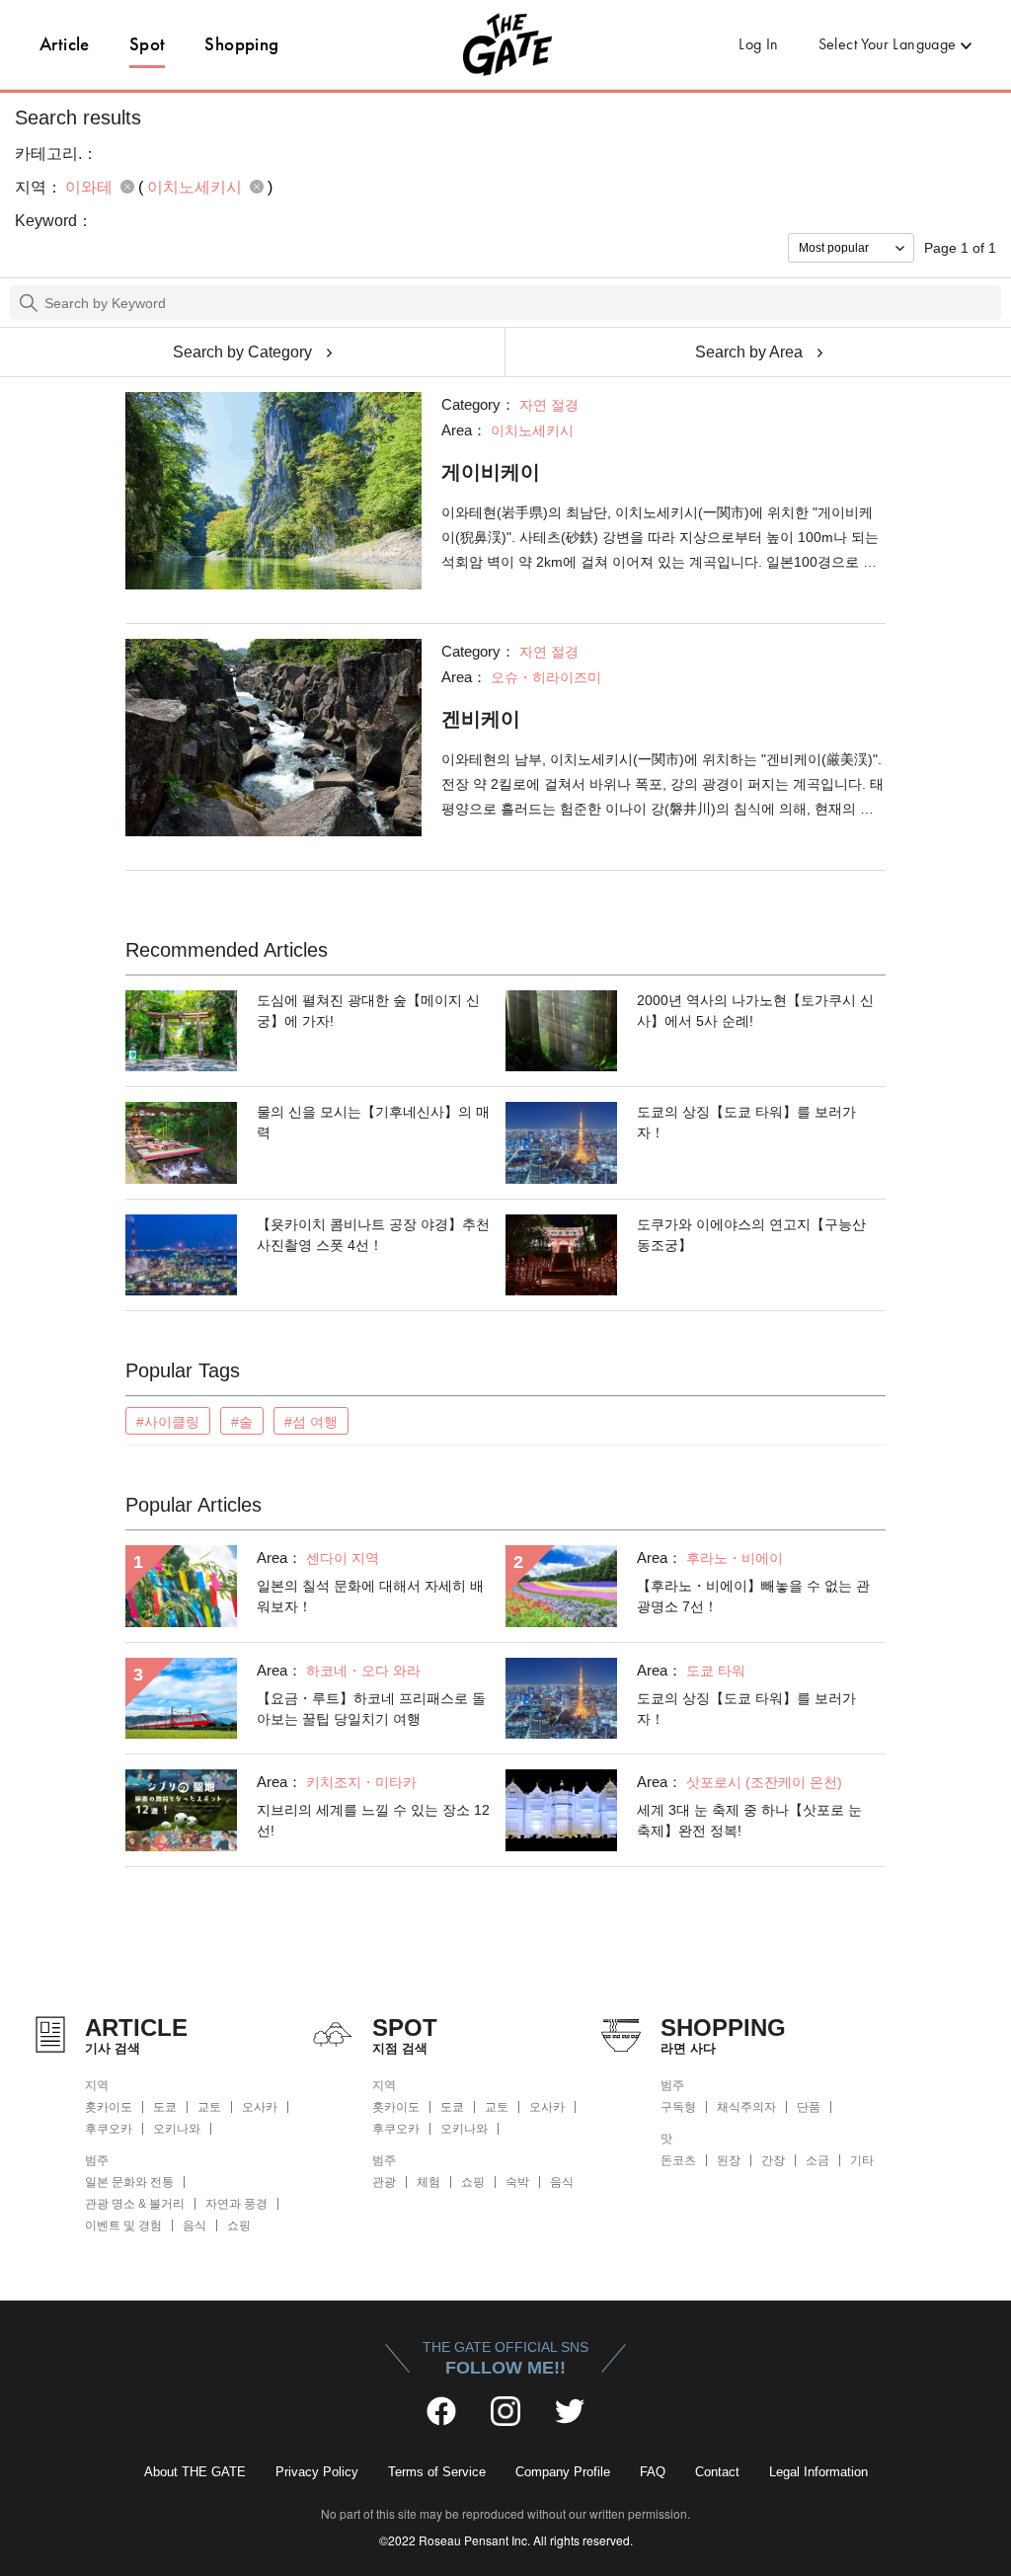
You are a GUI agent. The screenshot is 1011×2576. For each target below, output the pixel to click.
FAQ (653, 2472)
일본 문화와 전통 (129, 2182)
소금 (817, 2160)
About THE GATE (195, 2472)
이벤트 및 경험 (123, 2225)
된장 (729, 2160)
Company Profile (563, 2472)
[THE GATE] (505, 44)
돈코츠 (678, 2160)
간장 (773, 2160)
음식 (194, 2225)
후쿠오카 (109, 2129)
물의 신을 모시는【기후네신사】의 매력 (373, 1122)
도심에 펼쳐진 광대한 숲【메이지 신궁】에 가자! (368, 1011)
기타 (862, 2160)
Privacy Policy (317, 2472)
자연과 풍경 (236, 2204)
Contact (717, 2472)
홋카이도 (109, 2107)
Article (65, 44)
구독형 (678, 2107)
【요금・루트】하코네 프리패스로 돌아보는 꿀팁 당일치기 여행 (371, 1709)
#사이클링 (168, 1422)
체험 (428, 2182)
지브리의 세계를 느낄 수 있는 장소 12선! (373, 1820)
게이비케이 (491, 472)
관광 (384, 2182)
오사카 (260, 2107)
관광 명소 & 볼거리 (135, 2204)
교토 (209, 2107)
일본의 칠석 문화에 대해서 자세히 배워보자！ (370, 1596)
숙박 (517, 2182)
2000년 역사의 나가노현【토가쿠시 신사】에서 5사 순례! (755, 1011)
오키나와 (177, 2129)
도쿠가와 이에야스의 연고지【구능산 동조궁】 (751, 1235)
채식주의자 (746, 2107)
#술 (242, 1422)
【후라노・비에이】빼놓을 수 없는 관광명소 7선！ (753, 1596)
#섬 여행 (311, 1422)
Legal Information (818, 2472)
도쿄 (165, 2107)
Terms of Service (437, 2472)
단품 (809, 2107)
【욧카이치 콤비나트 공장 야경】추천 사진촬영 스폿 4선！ (373, 1235)
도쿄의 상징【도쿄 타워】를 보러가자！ (746, 1122)
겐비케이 (481, 719)
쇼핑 (239, 2225)
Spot (148, 44)
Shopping (241, 44)
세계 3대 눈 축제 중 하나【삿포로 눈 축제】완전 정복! (749, 1820)
